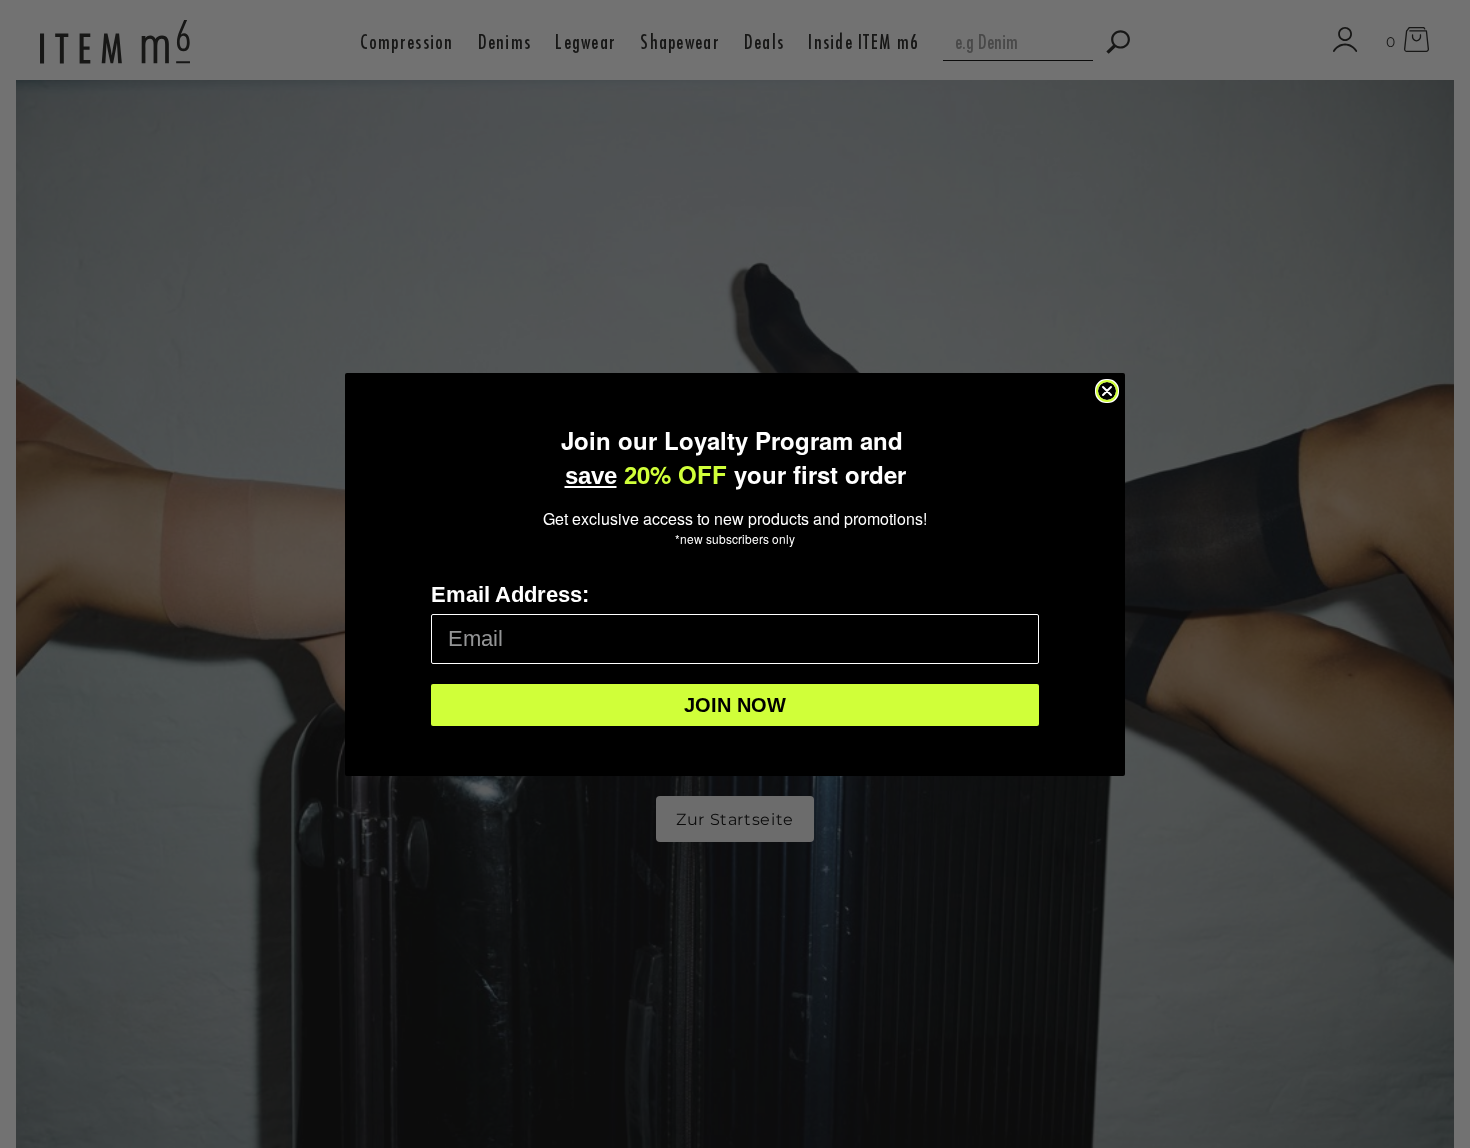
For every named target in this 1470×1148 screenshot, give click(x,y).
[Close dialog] (1107, 391)
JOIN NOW (735, 705)
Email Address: (510, 594)
